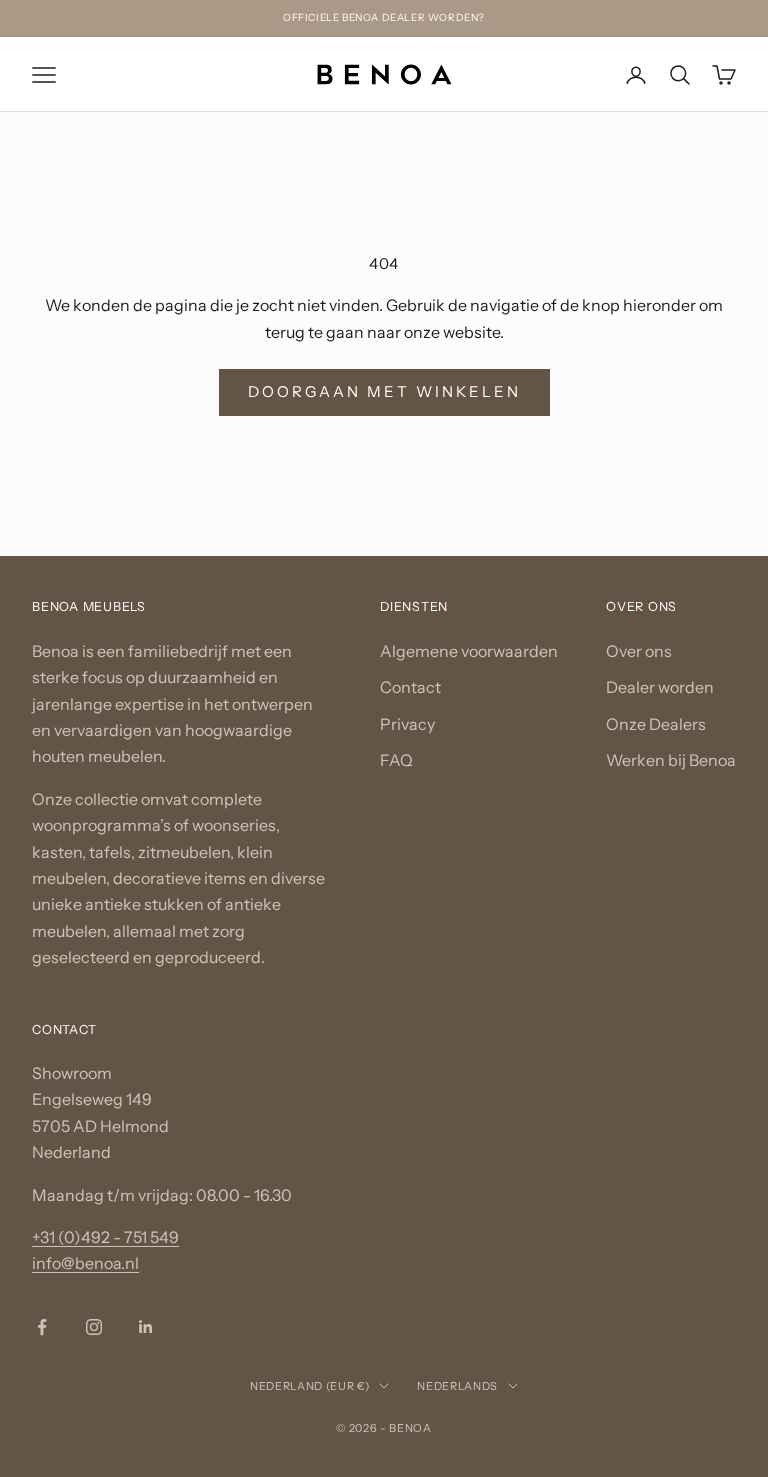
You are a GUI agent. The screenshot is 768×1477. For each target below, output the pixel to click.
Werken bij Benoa (671, 760)
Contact (410, 687)
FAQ (396, 760)
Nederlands (457, 1385)
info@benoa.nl (85, 1263)
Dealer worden (660, 687)
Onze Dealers (656, 723)
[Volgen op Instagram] (94, 1326)
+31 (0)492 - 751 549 (105, 1237)
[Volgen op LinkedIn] (146, 1326)
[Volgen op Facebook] (42, 1326)
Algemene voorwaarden (469, 651)
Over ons (639, 651)
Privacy (407, 723)
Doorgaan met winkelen (384, 391)
